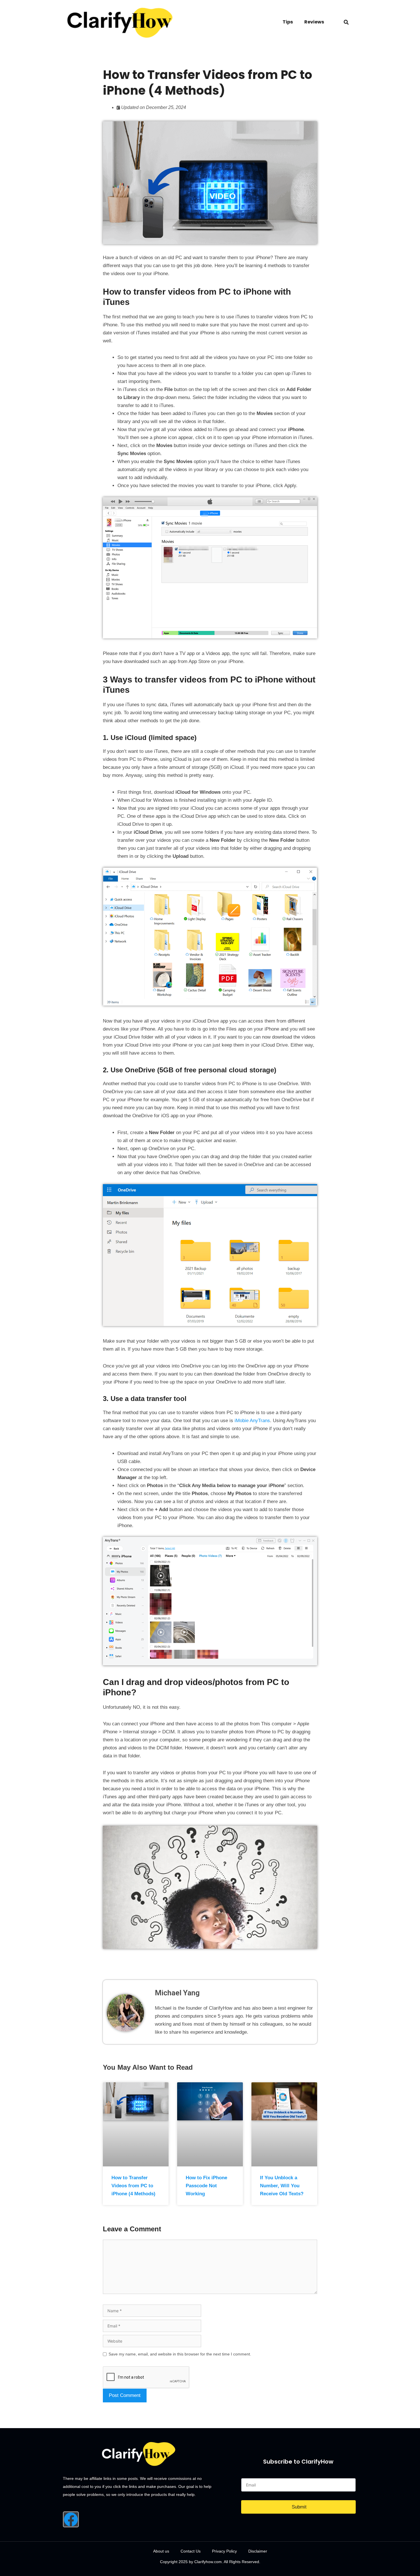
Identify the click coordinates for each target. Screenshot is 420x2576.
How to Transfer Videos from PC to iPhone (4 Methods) (133, 2186)
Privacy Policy (224, 2551)
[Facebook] (71, 2519)
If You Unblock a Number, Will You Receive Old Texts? (282, 2186)
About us (161, 2551)
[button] (346, 22)
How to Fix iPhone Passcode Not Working (206, 2186)
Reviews (314, 22)
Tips (288, 22)
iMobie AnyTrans (252, 1421)
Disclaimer (258, 2551)
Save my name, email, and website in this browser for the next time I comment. (180, 2354)
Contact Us (191, 2551)
